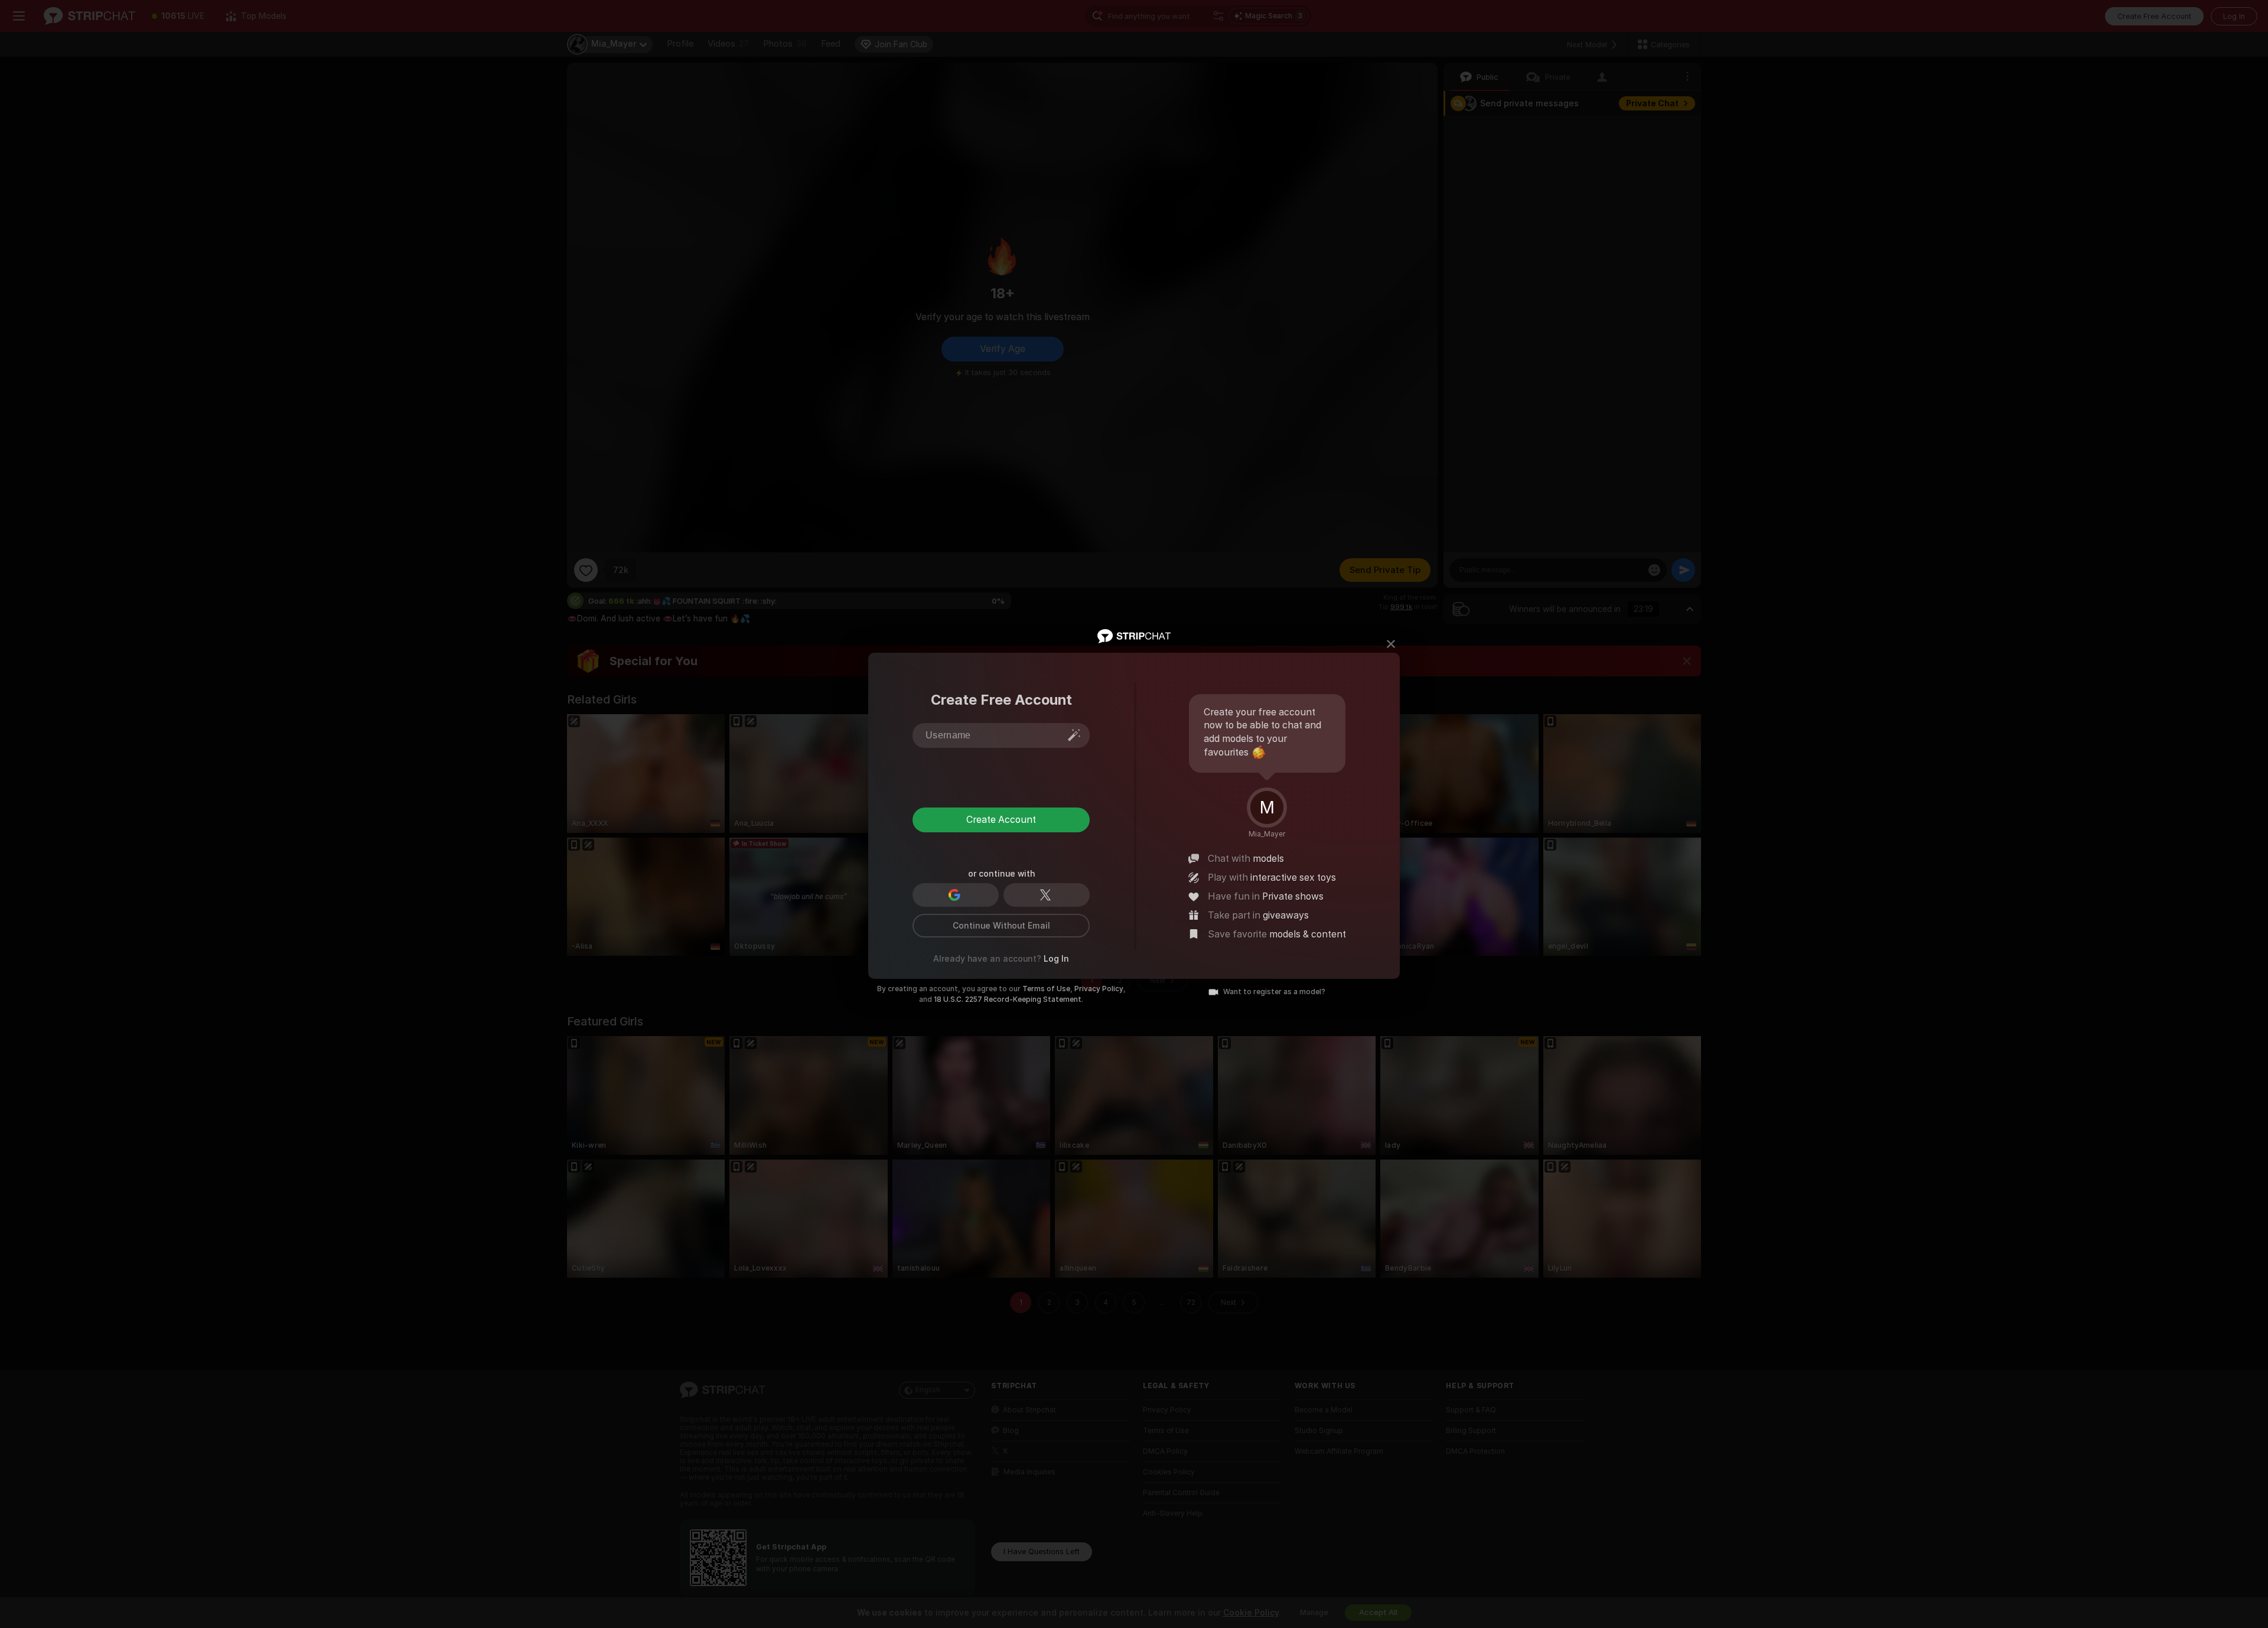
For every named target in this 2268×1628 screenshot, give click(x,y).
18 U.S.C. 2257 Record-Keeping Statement (1008, 999)
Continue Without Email (1001, 926)
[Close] (1391, 644)
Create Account (1001, 820)
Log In (1056, 959)
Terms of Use (1046, 989)
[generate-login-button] (1074, 735)
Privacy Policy (1099, 989)
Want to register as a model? (1274, 992)
